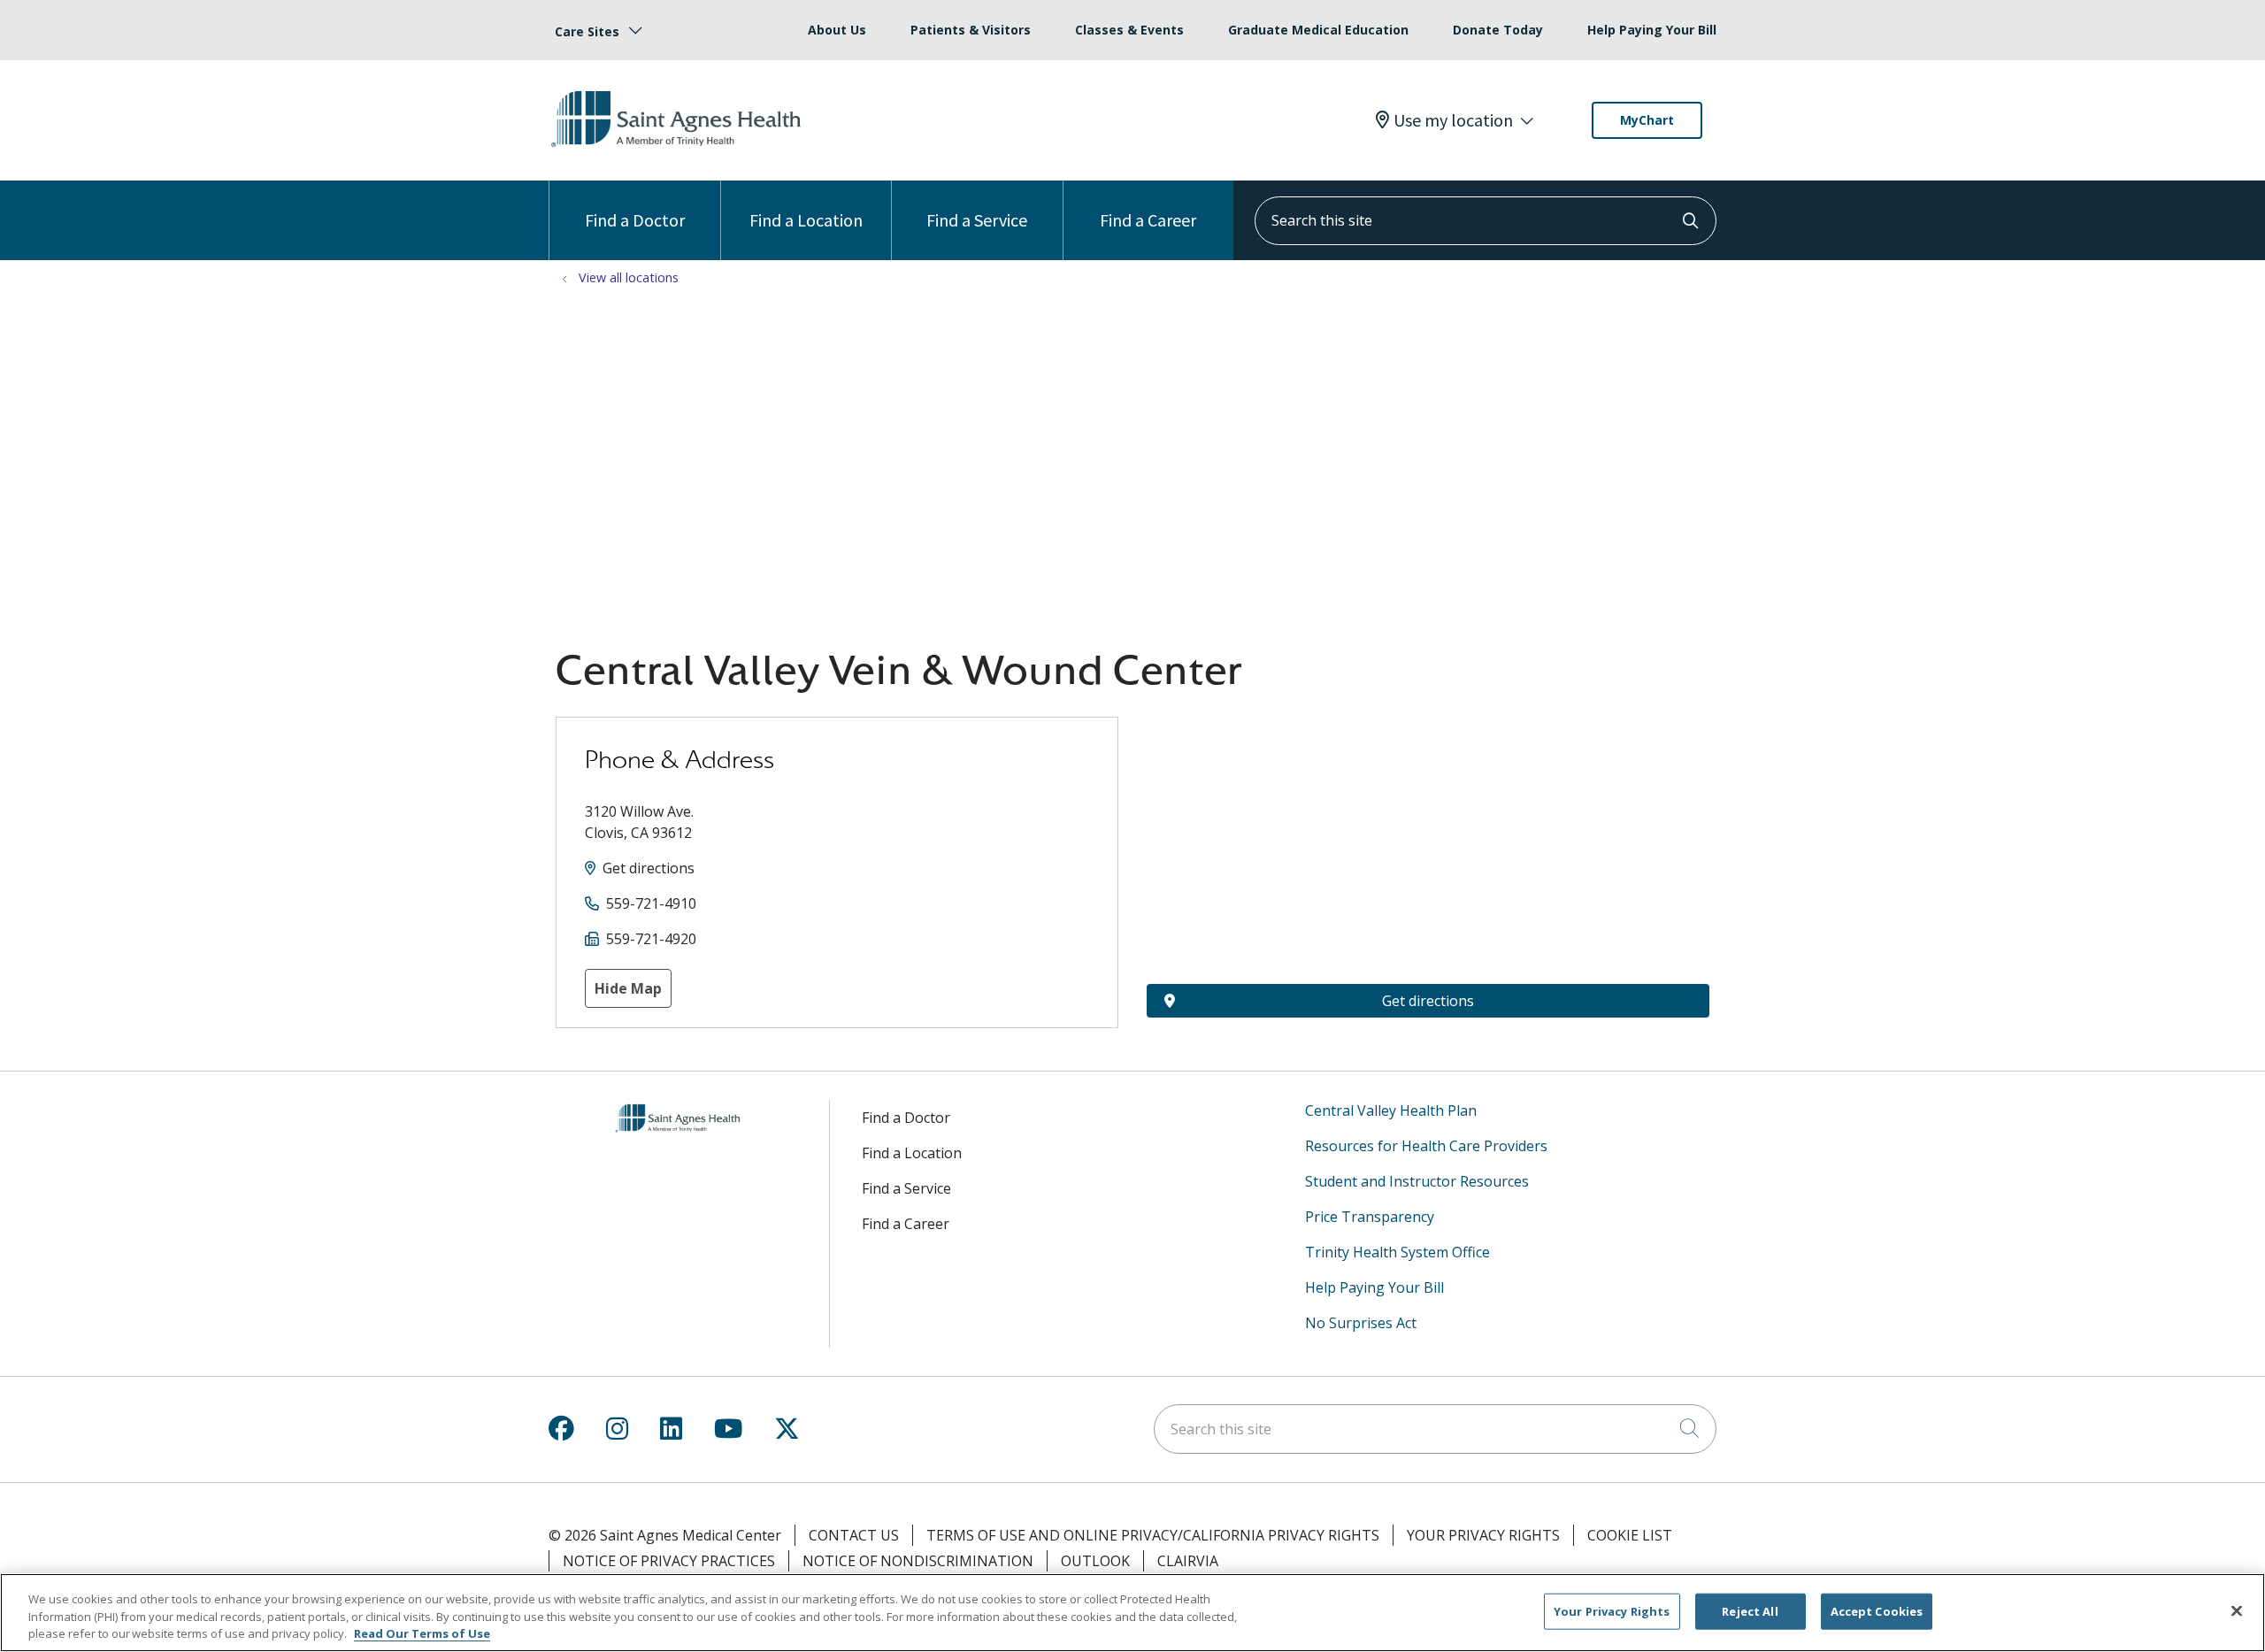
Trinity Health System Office (1397, 1252)
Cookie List (1630, 1535)
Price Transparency (1370, 1217)
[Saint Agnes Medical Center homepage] (679, 148)
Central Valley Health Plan (1391, 1110)
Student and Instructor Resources (1417, 1181)
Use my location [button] (1453, 120)
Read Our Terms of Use (422, 1633)
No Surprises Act (1361, 1323)
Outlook (1095, 1561)
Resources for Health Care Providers (1426, 1146)
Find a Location (806, 220)
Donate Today (1498, 30)
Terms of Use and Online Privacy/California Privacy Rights (1153, 1535)
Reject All (1750, 1610)
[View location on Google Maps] (1428, 814)
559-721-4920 (651, 939)
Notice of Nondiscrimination (918, 1561)
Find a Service (977, 220)
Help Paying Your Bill (1652, 30)
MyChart (1647, 120)
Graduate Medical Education (1318, 30)
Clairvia (1188, 1561)
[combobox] (1486, 221)
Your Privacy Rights (1483, 1535)
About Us (837, 30)
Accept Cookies (1877, 1610)
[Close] (2237, 1610)
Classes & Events (1129, 30)
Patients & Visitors (971, 30)
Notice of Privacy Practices (669, 1561)
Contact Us (854, 1535)
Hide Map (628, 988)
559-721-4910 (651, 903)
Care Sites (587, 31)
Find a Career (1148, 220)
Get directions (649, 868)
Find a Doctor (635, 220)
